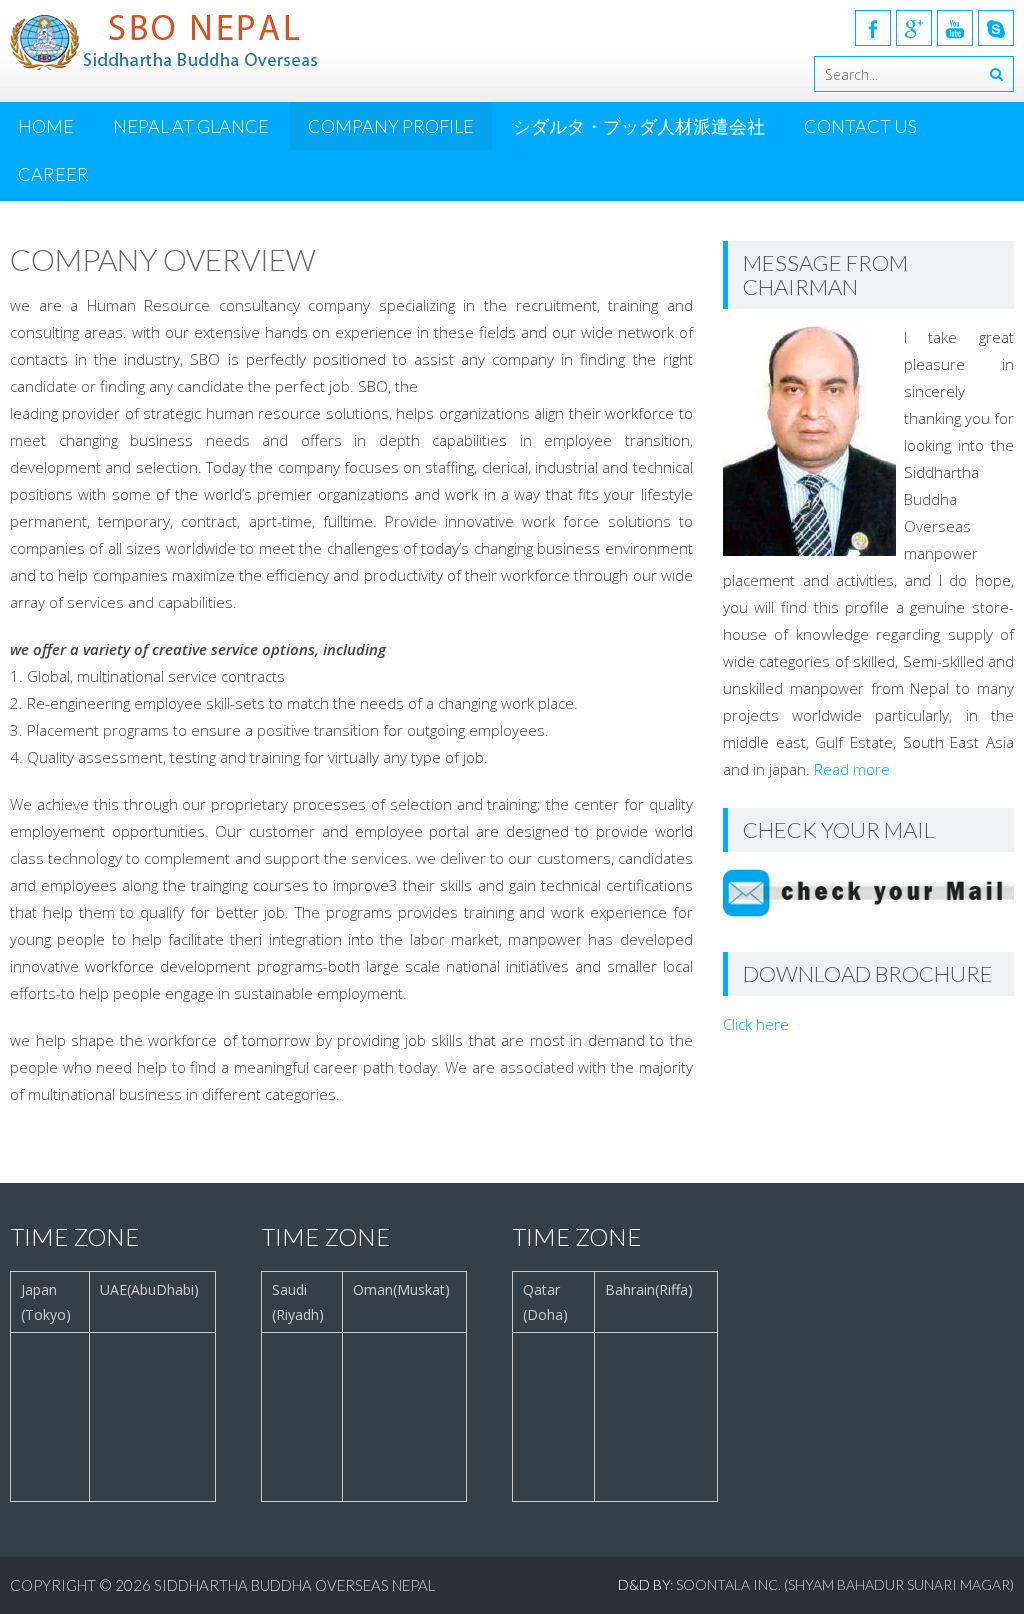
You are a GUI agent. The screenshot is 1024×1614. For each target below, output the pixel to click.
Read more (852, 769)
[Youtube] (955, 28)
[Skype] (996, 28)
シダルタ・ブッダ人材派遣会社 (639, 126)
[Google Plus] (914, 28)
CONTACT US (860, 126)
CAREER (53, 174)
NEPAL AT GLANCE (191, 126)
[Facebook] (873, 28)
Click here (756, 1024)
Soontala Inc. (730, 1584)
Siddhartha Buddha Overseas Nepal (294, 1585)
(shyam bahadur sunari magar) (899, 1584)
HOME (46, 126)
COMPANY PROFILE (391, 126)
